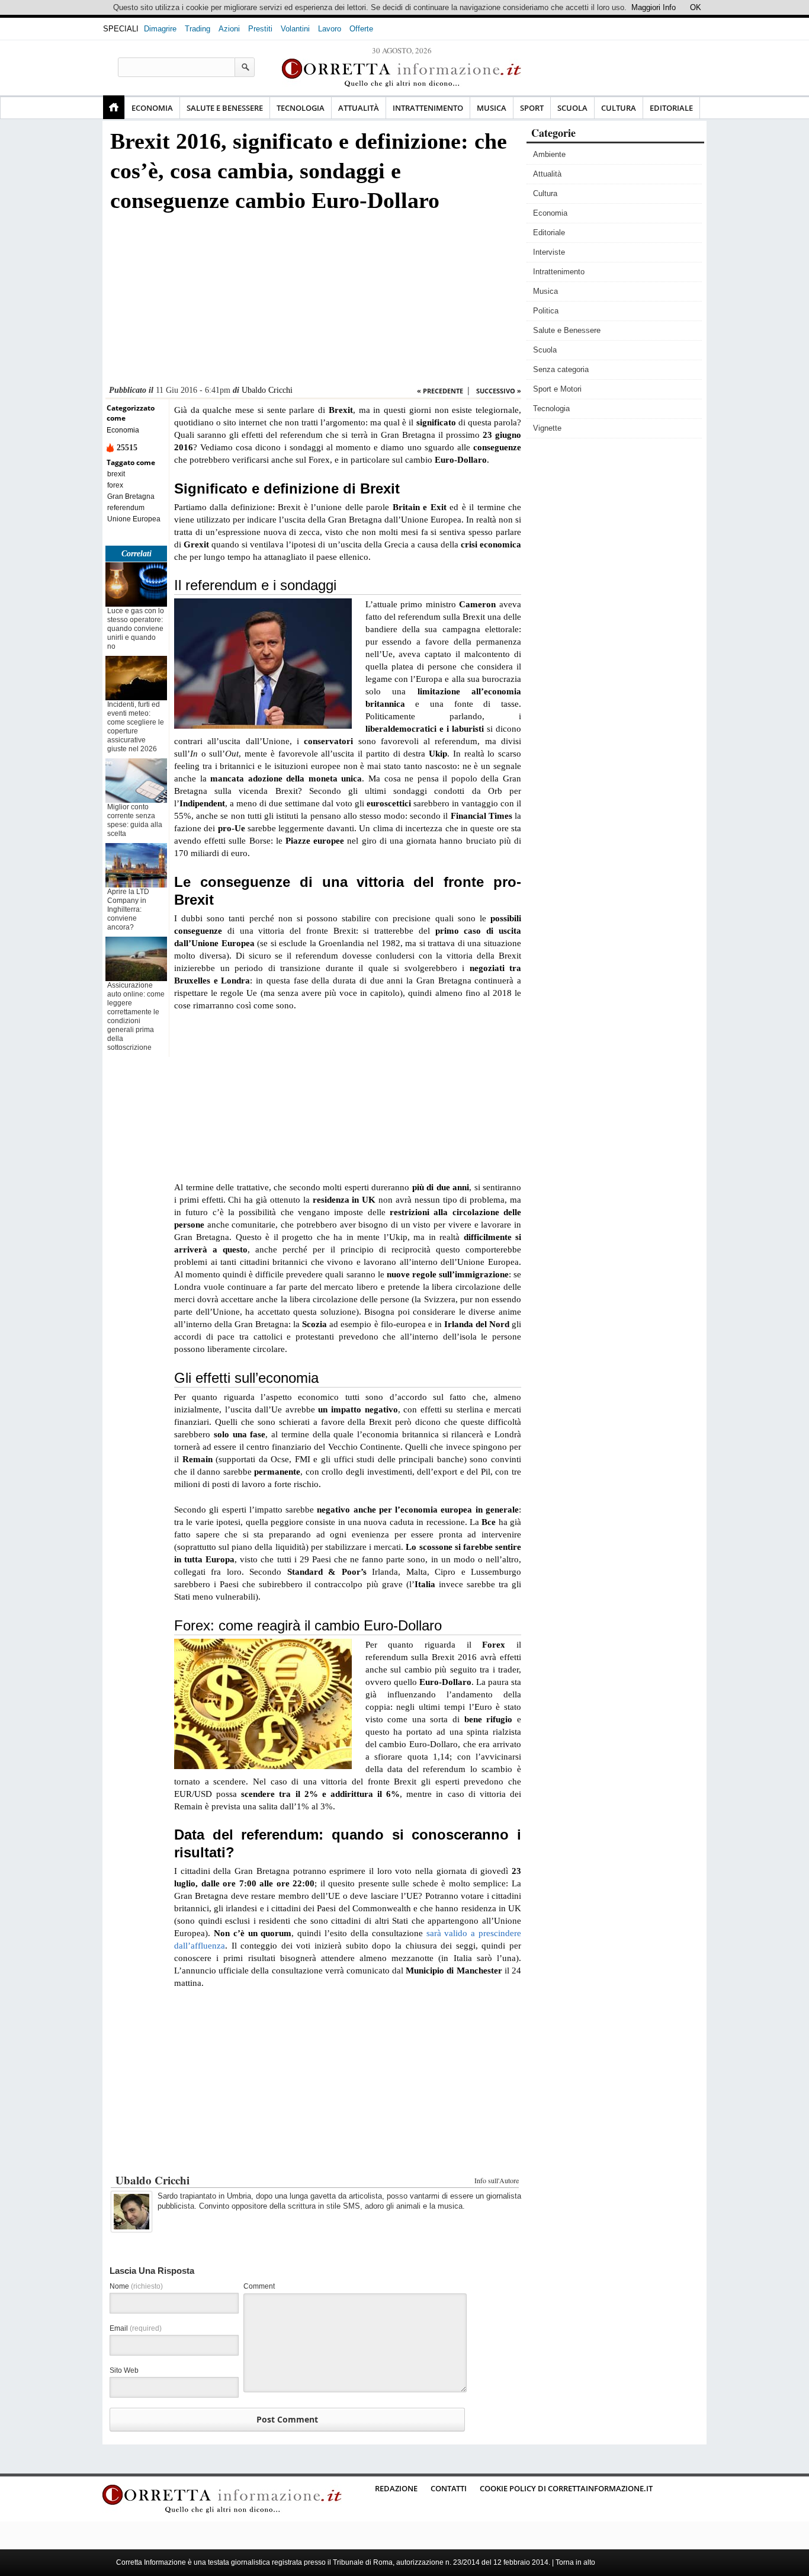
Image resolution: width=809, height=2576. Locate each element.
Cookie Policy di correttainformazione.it (566, 2488)
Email (136, 2328)
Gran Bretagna (131, 496)
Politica (546, 311)
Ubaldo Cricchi (267, 390)
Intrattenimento (428, 108)
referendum (126, 508)
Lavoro (330, 29)
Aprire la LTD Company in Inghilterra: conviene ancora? (128, 909)
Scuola (572, 108)
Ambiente (549, 154)
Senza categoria (561, 369)
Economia (152, 108)
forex (115, 485)
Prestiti (260, 29)
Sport (532, 108)
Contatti (449, 2488)
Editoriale (671, 108)
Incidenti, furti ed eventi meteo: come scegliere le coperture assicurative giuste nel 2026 (136, 727)
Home (114, 107)
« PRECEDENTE (440, 391)
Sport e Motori (557, 389)
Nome (136, 2286)
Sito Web (124, 2370)
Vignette (547, 428)
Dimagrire (160, 29)
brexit (116, 474)
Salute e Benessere (225, 108)
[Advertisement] (313, 302)
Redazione (396, 2488)
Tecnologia (301, 108)
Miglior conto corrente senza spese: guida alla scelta (135, 820)
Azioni (229, 29)
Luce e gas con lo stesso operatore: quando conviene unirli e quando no (136, 629)
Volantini (295, 29)
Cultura (619, 108)
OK (696, 7)
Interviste (549, 252)
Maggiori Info (654, 7)
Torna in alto (575, 2562)
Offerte (361, 29)
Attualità (359, 108)
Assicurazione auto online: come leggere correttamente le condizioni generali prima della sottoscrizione (136, 1016)
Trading (198, 29)
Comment (259, 2286)
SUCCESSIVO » (499, 391)
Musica (492, 108)
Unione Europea (134, 519)
